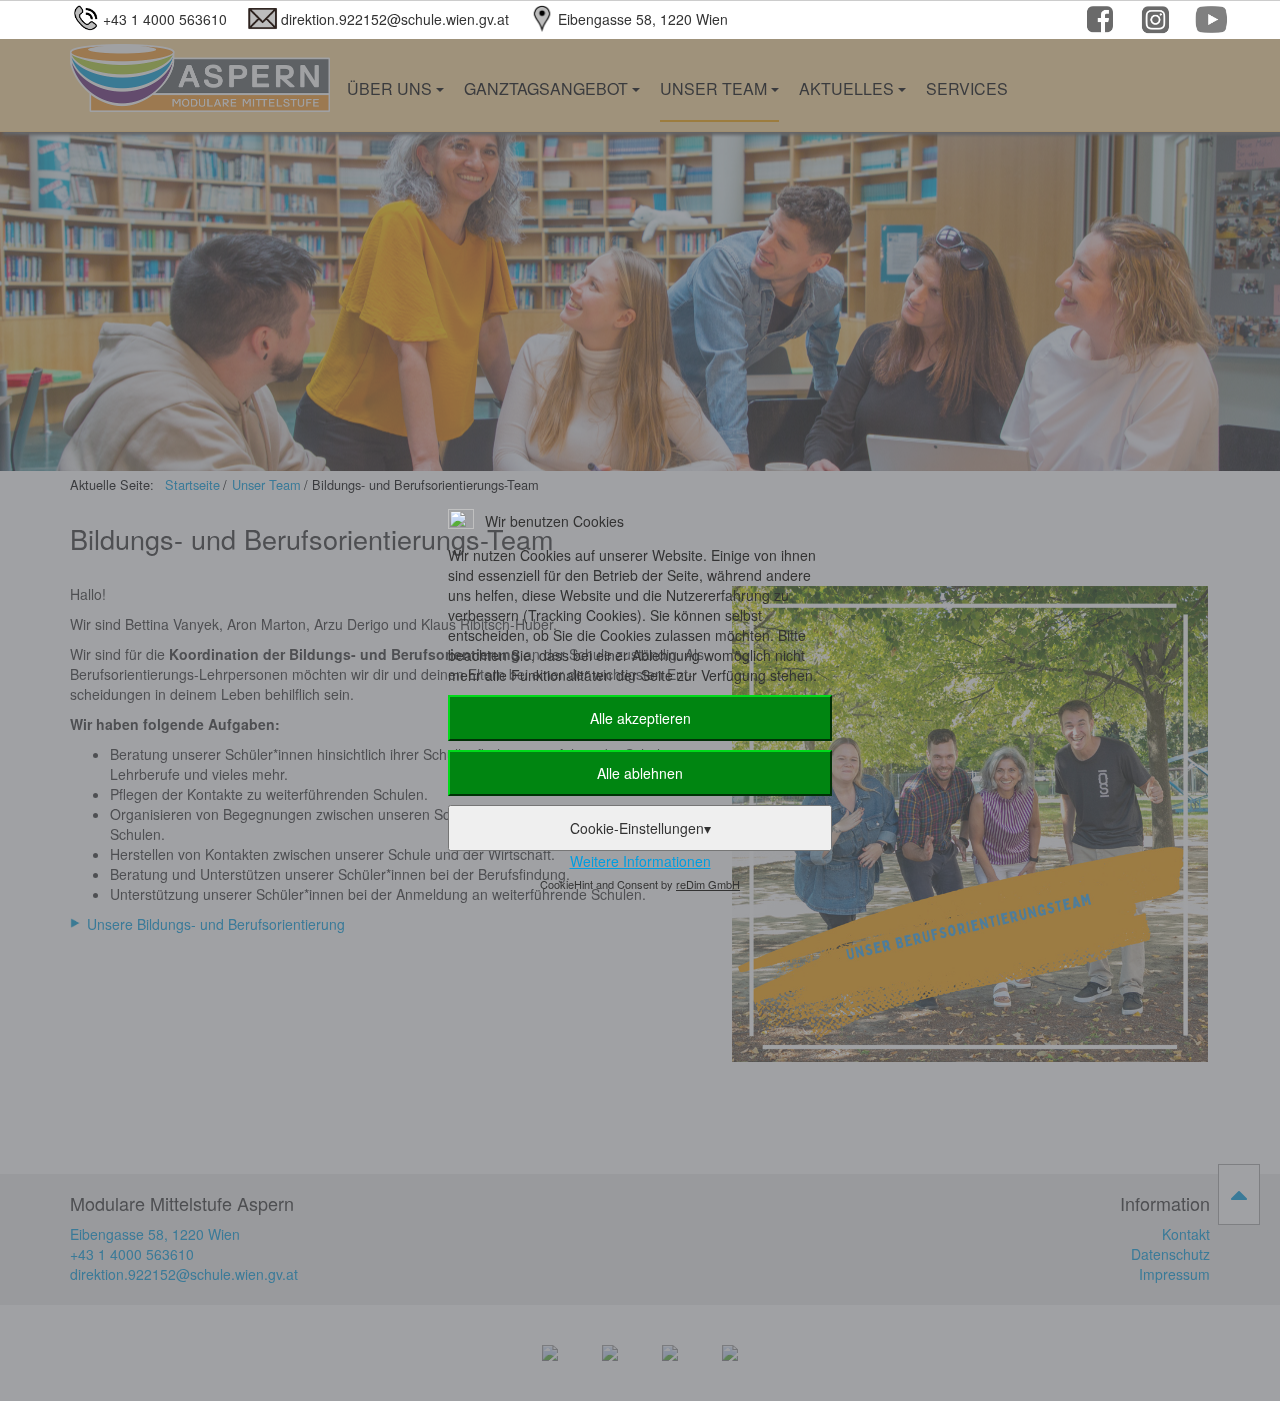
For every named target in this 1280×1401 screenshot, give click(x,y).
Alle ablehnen (640, 773)
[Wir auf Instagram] (1157, 23)
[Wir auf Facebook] (1102, 23)
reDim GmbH (708, 884)
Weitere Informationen (640, 861)
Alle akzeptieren (640, 718)
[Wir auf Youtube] (1212, 23)
